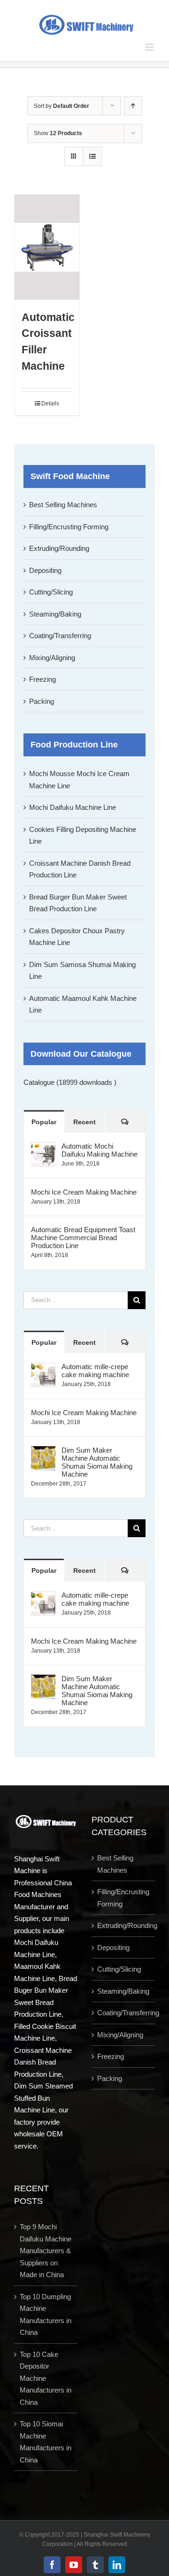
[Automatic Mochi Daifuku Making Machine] (43, 1148)
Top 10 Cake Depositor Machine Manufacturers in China (46, 2378)
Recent (84, 1122)
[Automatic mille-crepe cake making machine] (43, 1368)
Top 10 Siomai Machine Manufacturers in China (46, 2442)
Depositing (45, 570)
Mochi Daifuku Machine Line (73, 807)
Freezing (42, 679)
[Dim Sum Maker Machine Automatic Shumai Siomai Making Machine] (43, 1452)
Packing (42, 701)
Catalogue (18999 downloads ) (70, 1082)
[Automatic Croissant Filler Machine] (47, 247)
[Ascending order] (133, 106)
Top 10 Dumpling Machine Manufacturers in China (46, 2315)
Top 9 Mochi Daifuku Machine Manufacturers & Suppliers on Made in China (46, 2251)
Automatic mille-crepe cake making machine (95, 1371)
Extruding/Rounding (59, 548)
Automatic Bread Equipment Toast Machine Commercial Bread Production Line (83, 1238)
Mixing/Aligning (52, 658)
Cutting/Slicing (51, 592)
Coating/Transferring (60, 636)
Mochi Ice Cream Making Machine (84, 1192)
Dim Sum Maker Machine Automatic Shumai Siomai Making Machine (97, 1462)
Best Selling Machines (63, 505)
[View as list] (92, 156)
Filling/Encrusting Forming (69, 527)
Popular (44, 1122)
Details (50, 404)
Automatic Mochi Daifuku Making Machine (100, 1150)
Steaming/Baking (55, 614)
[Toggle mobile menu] (150, 47)
